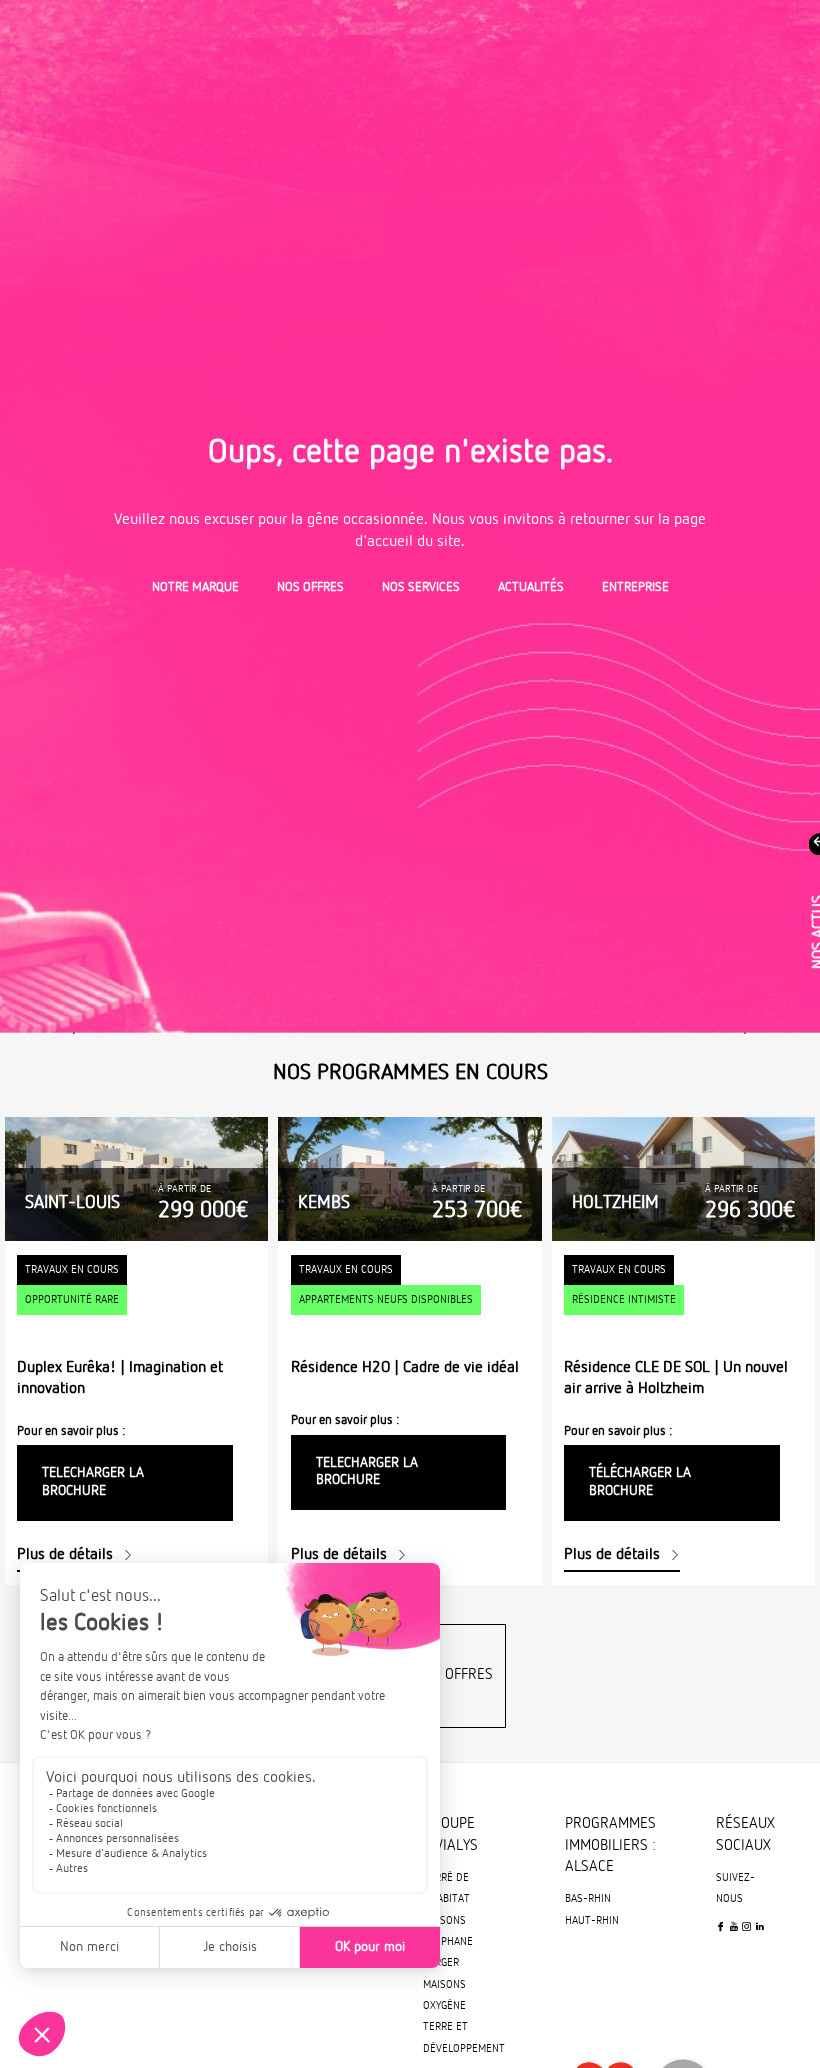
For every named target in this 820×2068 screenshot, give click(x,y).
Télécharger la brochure (640, 1482)
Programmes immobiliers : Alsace (610, 1845)
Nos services (421, 587)
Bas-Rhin (588, 1899)
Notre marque (195, 587)
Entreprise (635, 587)
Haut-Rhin (592, 1921)
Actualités (531, 587)
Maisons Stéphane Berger (448, 1942)
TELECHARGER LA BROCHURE (93, 1482)
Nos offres (310, 587)
